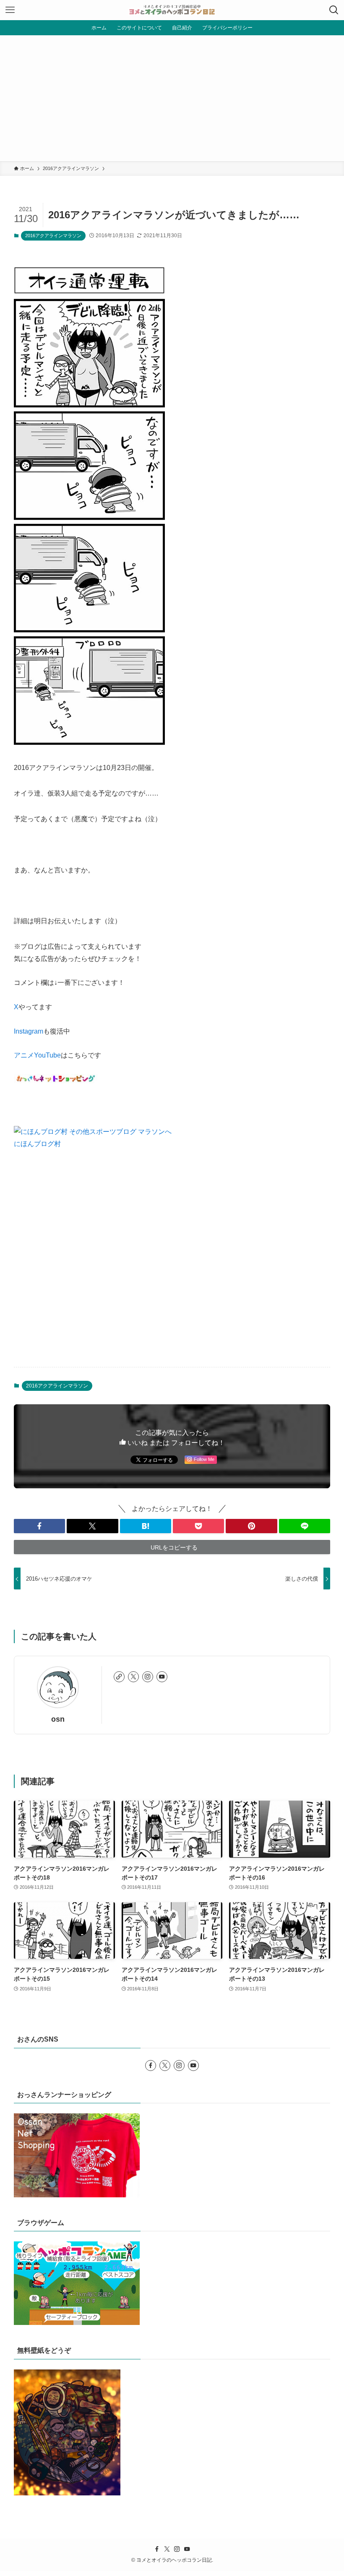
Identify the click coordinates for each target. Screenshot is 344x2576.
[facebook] (151, 2066)
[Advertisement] (172, 98)
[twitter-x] (133, 1677)
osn (58, 1719)
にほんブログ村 (37, 1144)
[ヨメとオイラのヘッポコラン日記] (172, 10)
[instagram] (148, 1677)
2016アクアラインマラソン (53, 236)
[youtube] (162, 1677)
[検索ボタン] (334, 10)
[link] (119, 1677)
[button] (39, 1526)
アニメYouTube (37, 1055)
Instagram (29, 1031)
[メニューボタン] (10, 10)
